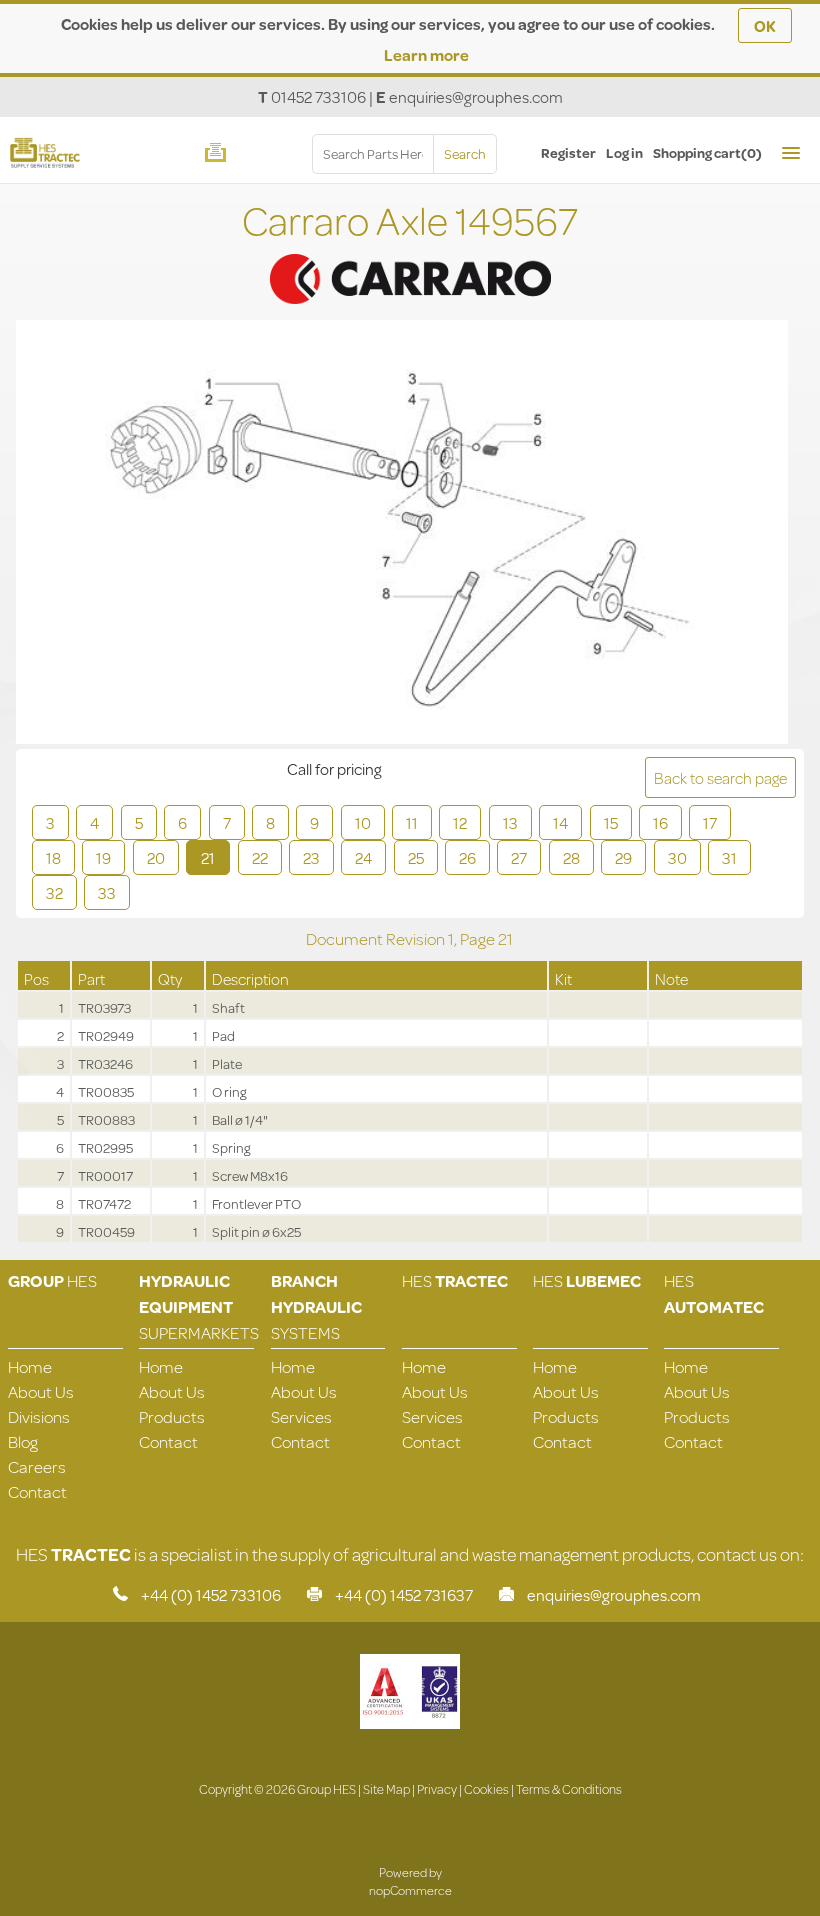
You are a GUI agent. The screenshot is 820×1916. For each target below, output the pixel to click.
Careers (37, 1466)
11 (412, 822)
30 (677, 857)
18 (53, 857)
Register (568, 153)
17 (710, 822)
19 (103, 857)
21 (208, 857)
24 (363, 857)
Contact (37, 1491)
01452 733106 (318, 96)
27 (519, 857)
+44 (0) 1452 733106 (211, 1594)
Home (30, 1366)
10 (363, 822)
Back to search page (720, 777)
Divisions (39, 1416)
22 (260, 857)
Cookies (486, 1789)
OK (765, 25)
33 (107, 892)
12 (460, 822)
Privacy (437, 1789)
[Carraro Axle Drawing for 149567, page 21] (401, 534)
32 (54, 892)
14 (560, 822)
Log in (624, 153)
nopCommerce (410, 1890)
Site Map (386, 1789)
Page (479, 938)
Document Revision (377, 938)
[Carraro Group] (410, 253)
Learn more (426, 54)
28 (571, 857)
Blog (23, 1441)
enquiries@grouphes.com (476, 96)
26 (467, 857)
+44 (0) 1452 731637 (404, 1594)
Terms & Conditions (569, 1789)
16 (660, 822)
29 (623, 857)
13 (510, 822)
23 (311, 857)
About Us (41, 1391)
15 (611, 822)
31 (729, 857)
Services (301, 1416)
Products (172, 1416)
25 (416, 857)
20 (156, 857)
